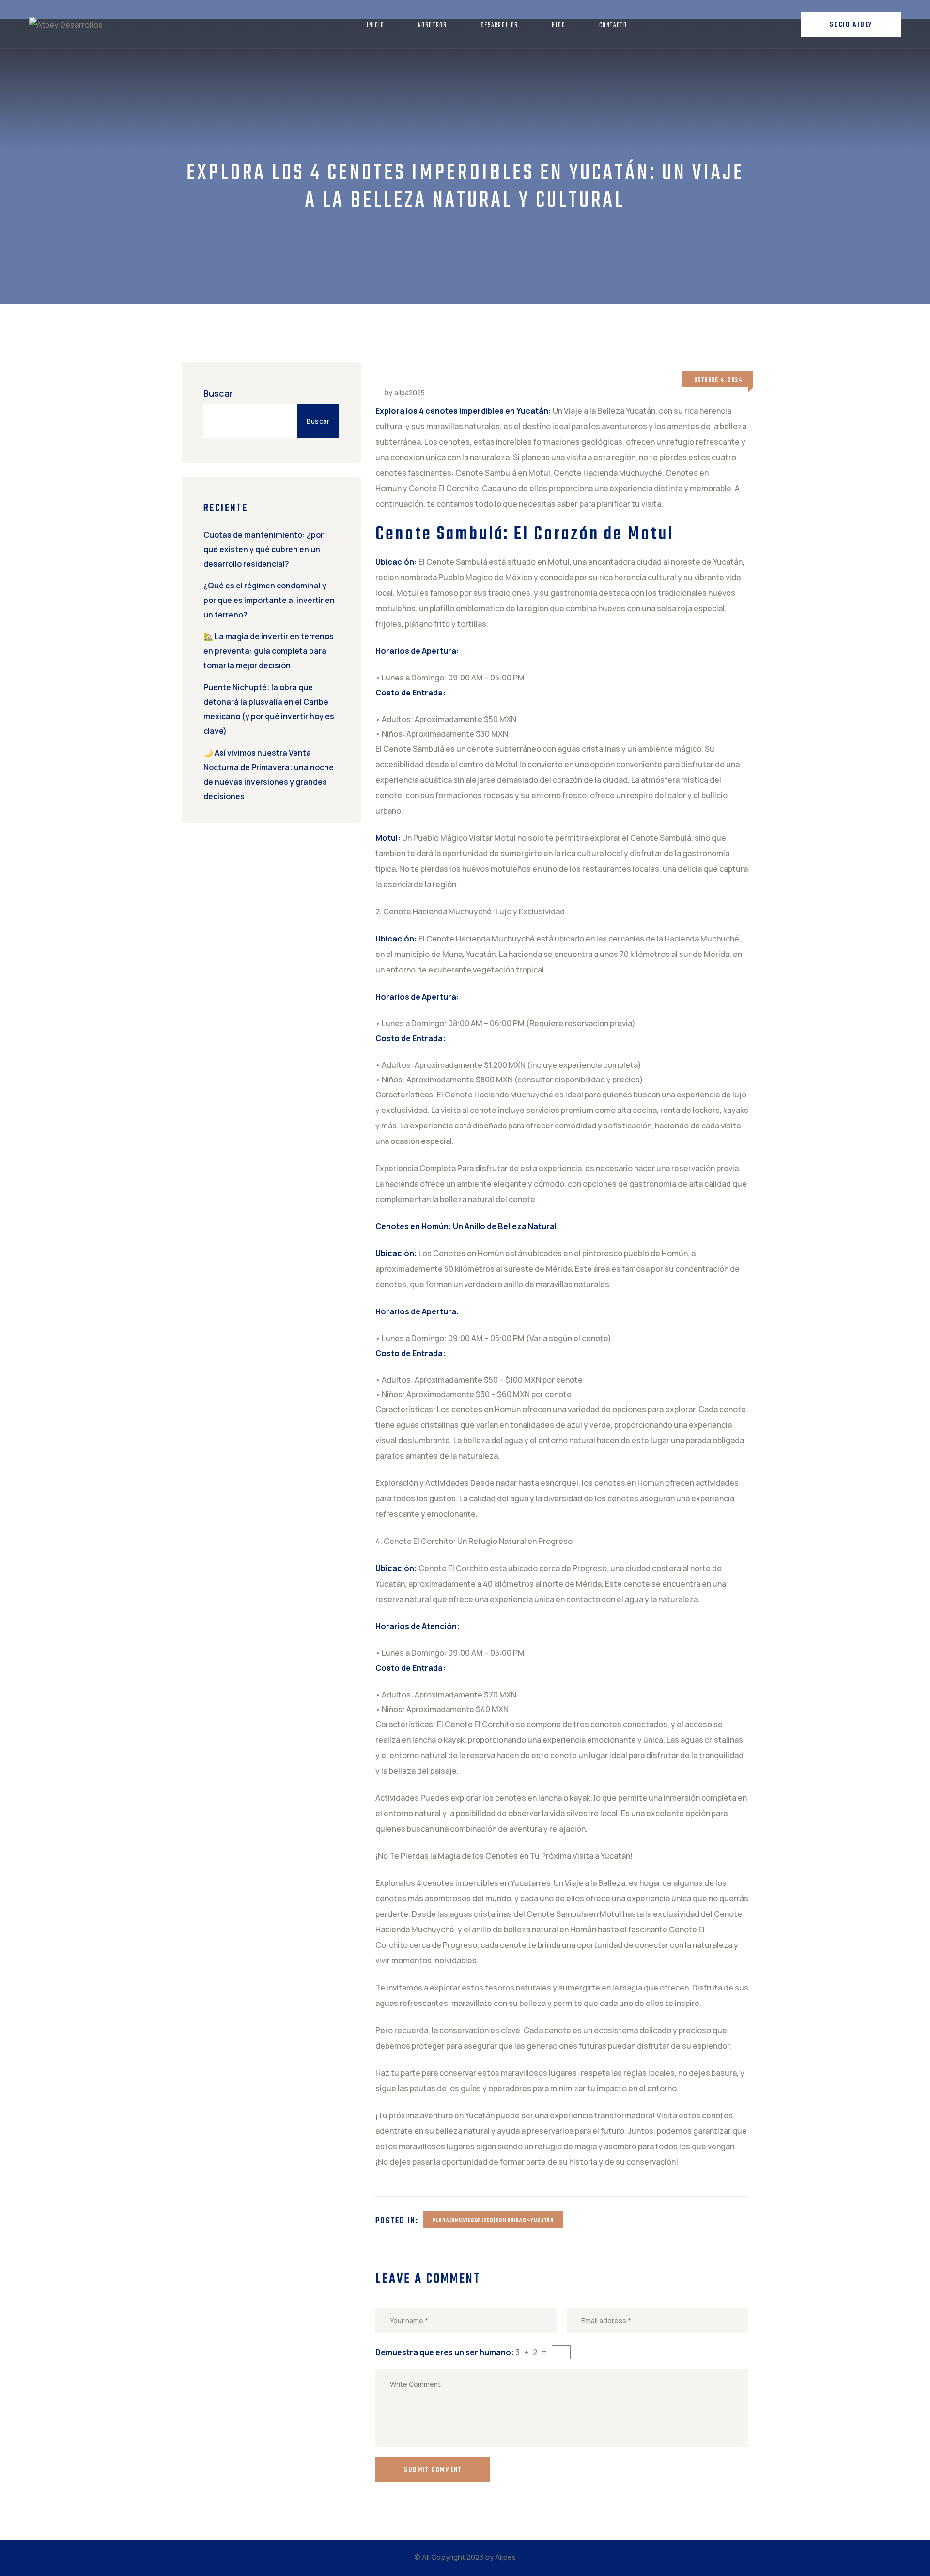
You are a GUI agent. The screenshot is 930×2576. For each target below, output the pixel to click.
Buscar (218, 393)
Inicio (376, 25)
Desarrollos (500, 25)
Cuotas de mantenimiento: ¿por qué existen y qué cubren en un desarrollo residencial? (263, 549)
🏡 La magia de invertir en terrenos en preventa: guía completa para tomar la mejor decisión (269, 651)
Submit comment (433, 2470)
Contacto (613, 25)
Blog (558, 25)
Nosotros (433, 25)
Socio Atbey (851, 25)
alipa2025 (410, 393)
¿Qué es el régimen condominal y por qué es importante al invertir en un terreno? (269, 600)
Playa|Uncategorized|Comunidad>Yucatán (493, 2221)
